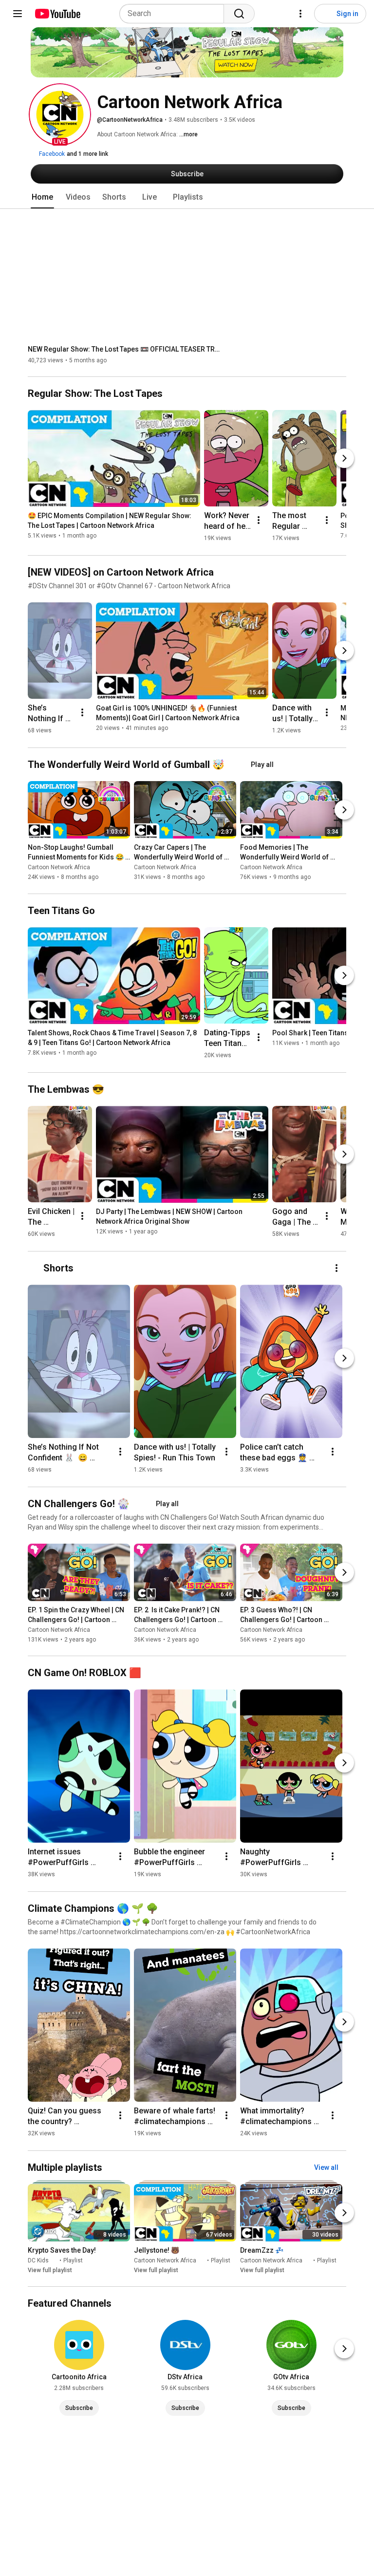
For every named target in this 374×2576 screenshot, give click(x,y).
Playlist (73, 2260)
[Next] (344, 458)
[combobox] (175, 14)
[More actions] (259, 520)
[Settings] (300, 14)
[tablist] (187, 197)
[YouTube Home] (57, 14)
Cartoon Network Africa (59, 868)
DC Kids (38, 2260)
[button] (60, 114)
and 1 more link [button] (87, 154)
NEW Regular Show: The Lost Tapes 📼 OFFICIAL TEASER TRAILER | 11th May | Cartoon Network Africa (125, 349)
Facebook (51, 154)
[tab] (42, 197)
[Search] (239, 14)
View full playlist (50, 2270)
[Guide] (18, 14)
